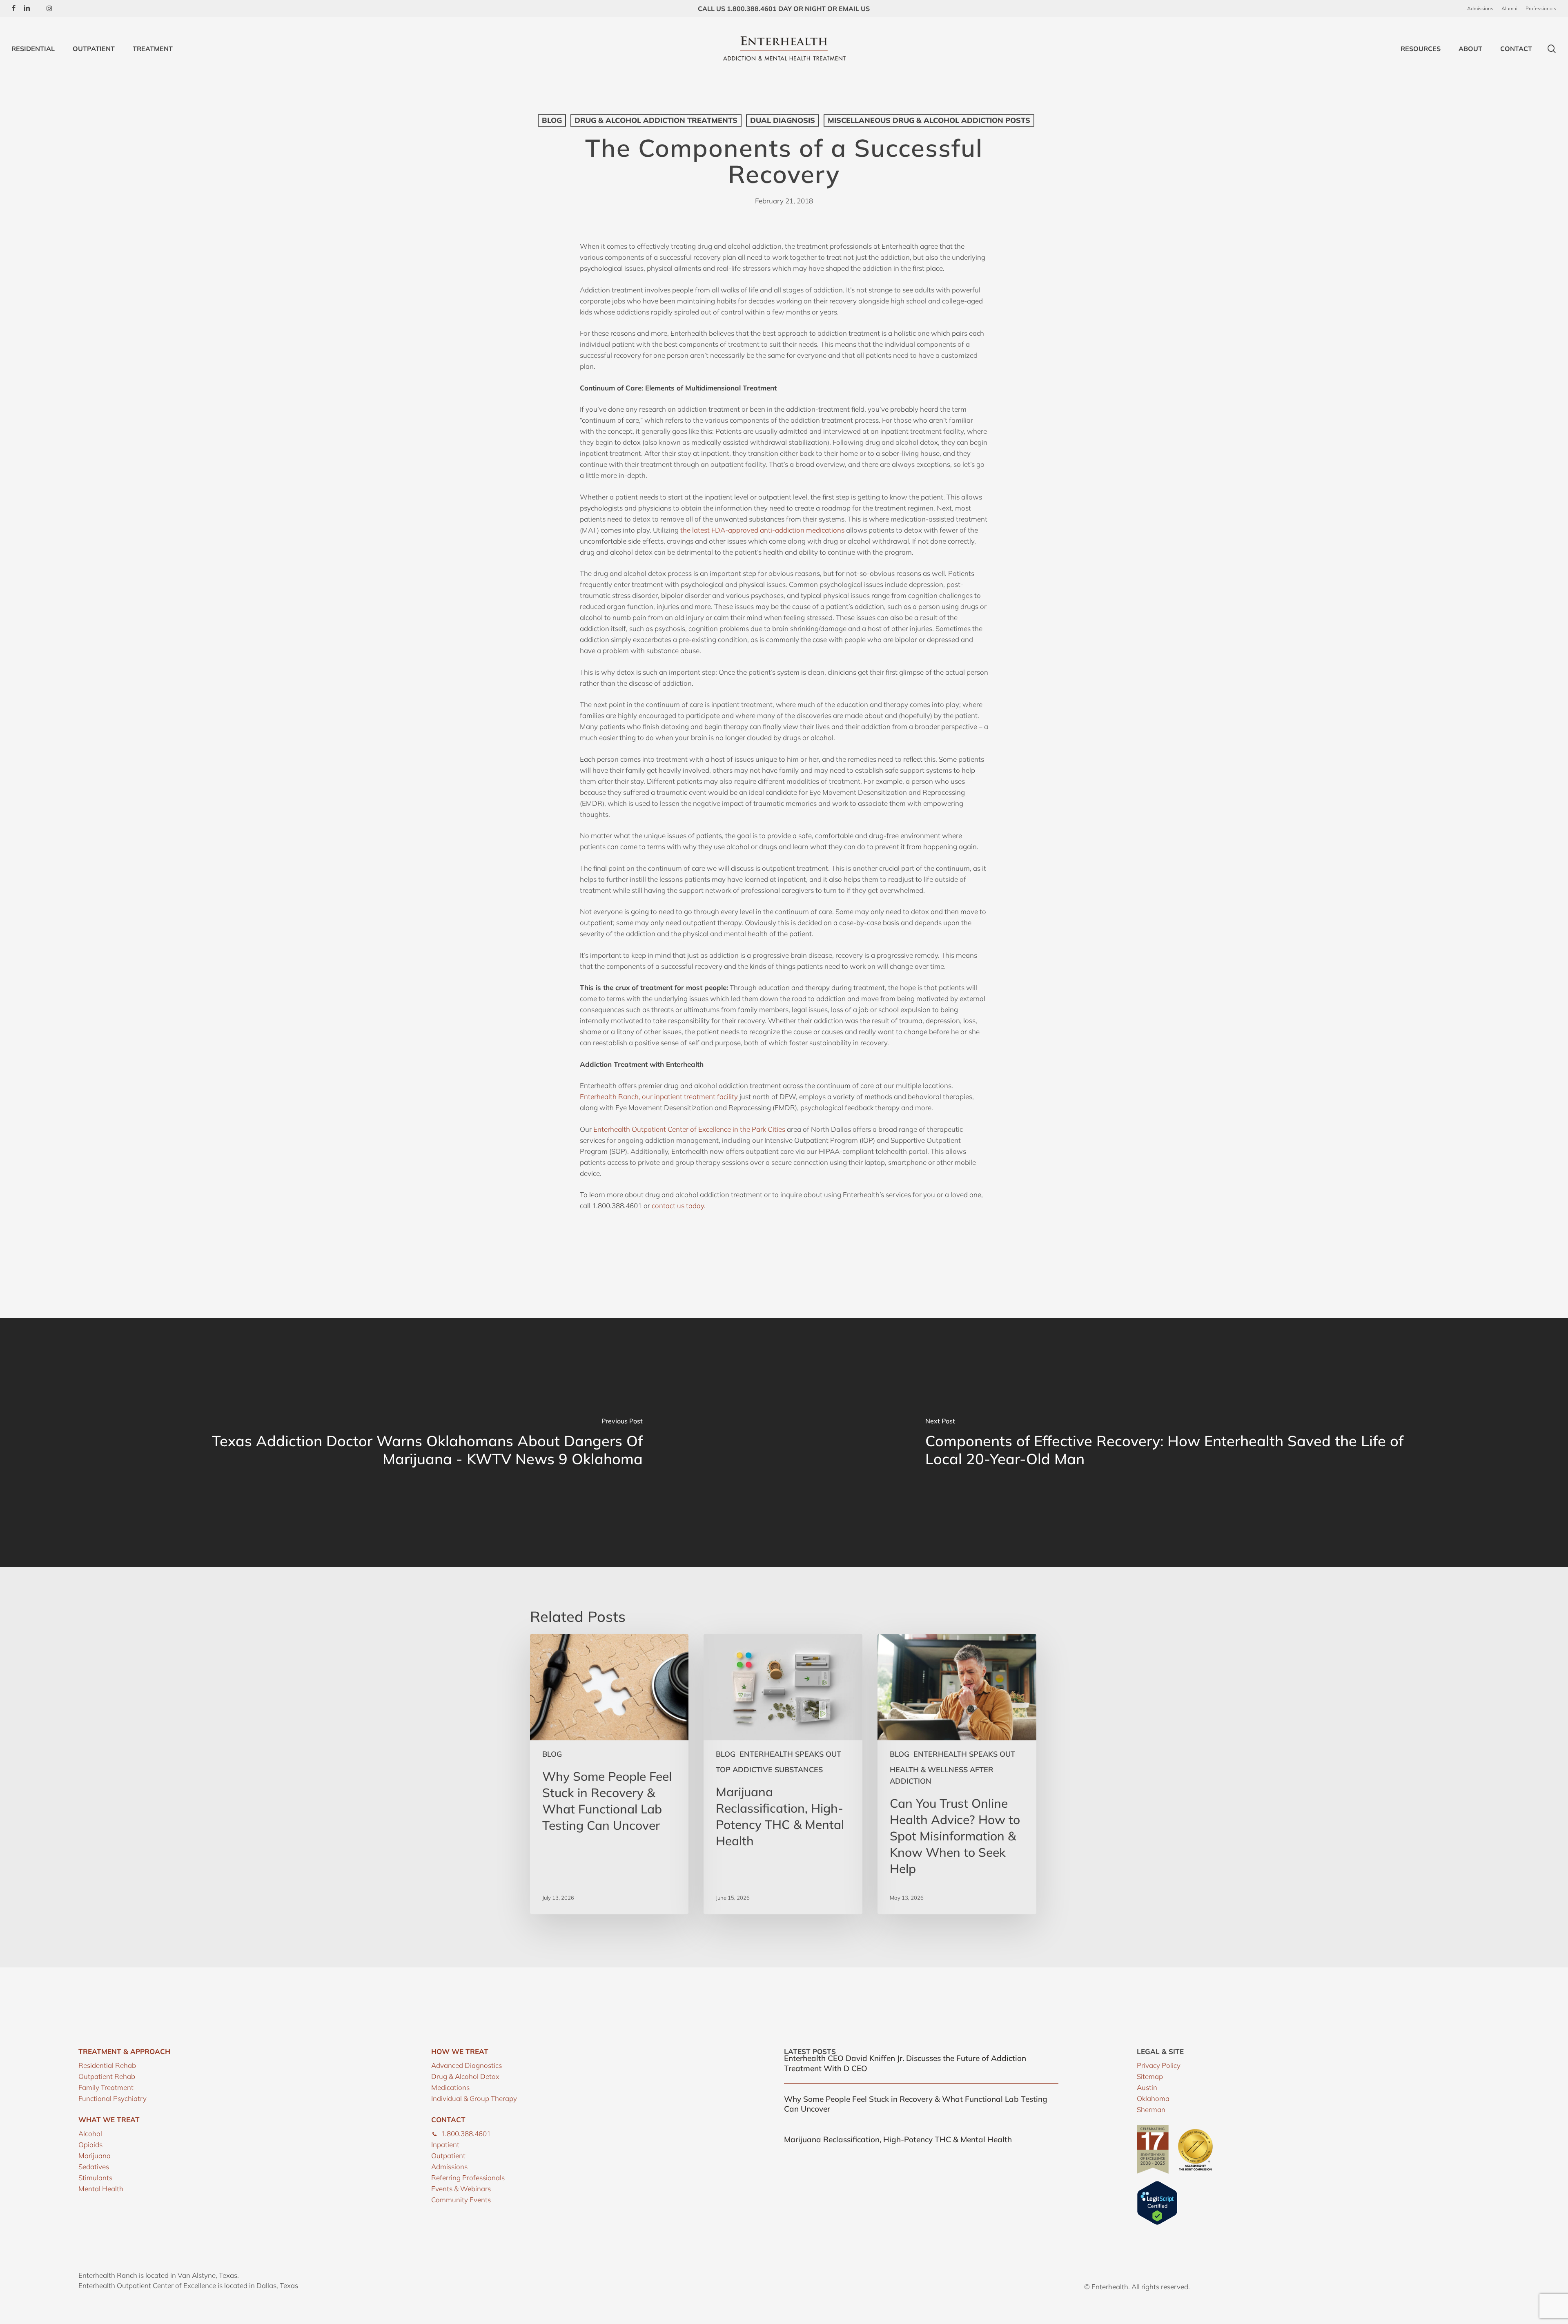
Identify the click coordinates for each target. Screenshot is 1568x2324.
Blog (552, 120)
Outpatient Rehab (107, 2076)
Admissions (449, 2167)
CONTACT (448, 2120)
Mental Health (101, 2189)
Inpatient (445, 2144)
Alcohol (90, 2133)
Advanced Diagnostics (467, 2065)
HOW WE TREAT (460, 2051)
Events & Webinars (461, 2189)
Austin (1147, 2087)
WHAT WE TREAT (109, 2120)
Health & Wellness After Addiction (942, 1775)
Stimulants (95, 2178)
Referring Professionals (468, 2178)
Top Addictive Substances (769, 1770)
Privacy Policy (1159, 2065)
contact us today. (679, 1205)
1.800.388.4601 (466, 2133)
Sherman (1151, 2109)
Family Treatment (106, 2087)
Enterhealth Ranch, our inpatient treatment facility (659, 1096)
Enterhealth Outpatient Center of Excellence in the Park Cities (689, 1129)
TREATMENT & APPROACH (124, 2051)
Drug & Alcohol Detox (465, 2076)
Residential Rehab (107, 2065)
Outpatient (448, 2156)
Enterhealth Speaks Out (790, 1754)
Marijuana (95, 2156)
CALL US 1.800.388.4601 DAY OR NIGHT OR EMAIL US (784, 9)
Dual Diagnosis (783, 120)
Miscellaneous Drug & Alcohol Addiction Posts (929, 120)
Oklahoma (1153, 2098)
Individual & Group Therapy (474, 2098)
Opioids (90, 2144)
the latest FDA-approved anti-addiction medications (762, 530)
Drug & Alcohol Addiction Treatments (656, 120)
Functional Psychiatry (112, 2098)
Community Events (461, 2200)
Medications (450, 2087)
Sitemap (1150, 2076)
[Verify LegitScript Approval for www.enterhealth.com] (1157, 2223)
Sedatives (94, 2167)
